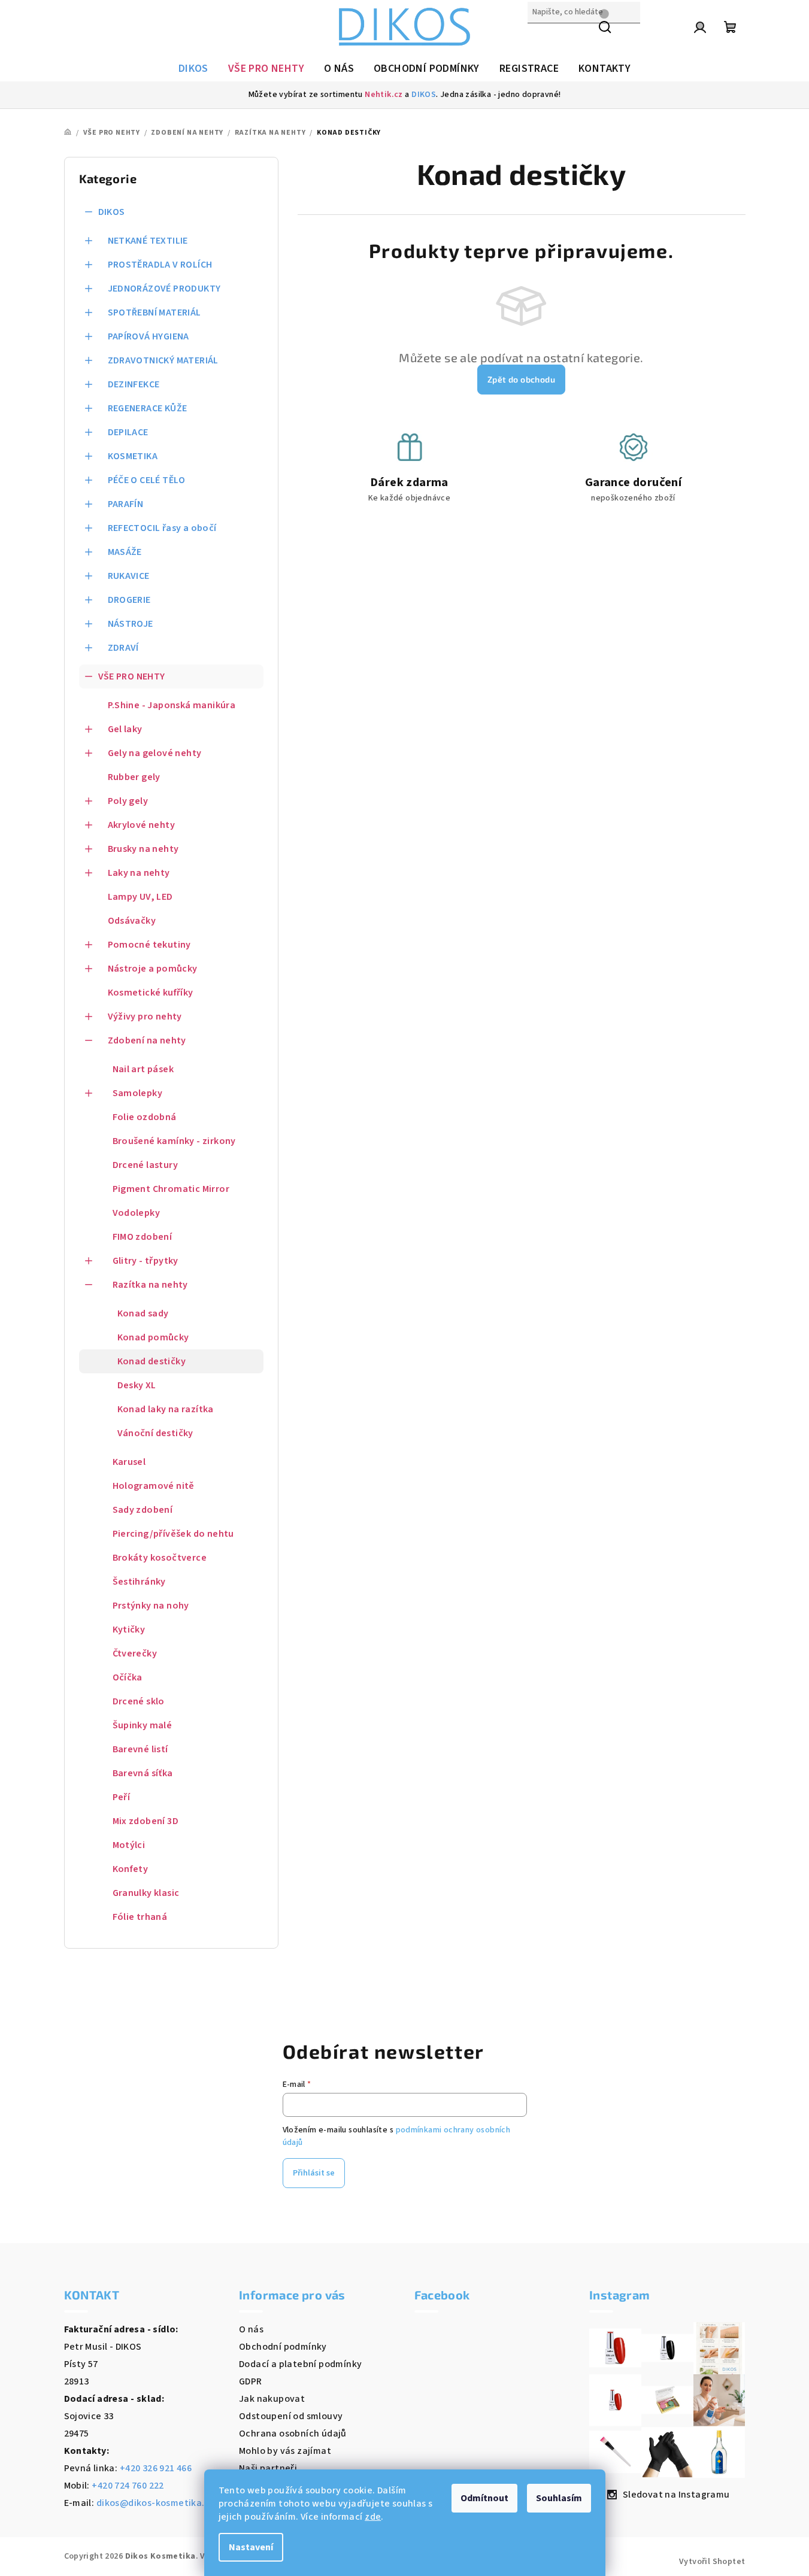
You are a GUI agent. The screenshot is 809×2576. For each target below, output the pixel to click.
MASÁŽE (125, 552)
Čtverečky (135, 1653)
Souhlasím (559, 2498)
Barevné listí (140, 1749)
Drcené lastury (146, 1165)
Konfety (131, 1869)
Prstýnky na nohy (151, 1606)
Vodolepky (137, 1213)
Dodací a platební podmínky (300, 2364)
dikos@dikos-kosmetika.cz (156, 2503)
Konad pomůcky (153, 1337)
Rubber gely (134, 777)
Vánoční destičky (155, 1433)
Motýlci (129, 1845)
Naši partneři (268, 2468)
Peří (122, 1797)
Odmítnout (484, 2498)
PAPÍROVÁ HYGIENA (149, 336)
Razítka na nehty (150, 1285)
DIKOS (424, 95)
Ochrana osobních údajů (293, 2434)
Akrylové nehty (142, 825)
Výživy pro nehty (145, 1017)
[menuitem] (193, 69)
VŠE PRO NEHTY (132, 676)
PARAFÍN (126, 504)
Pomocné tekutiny (149, 945)
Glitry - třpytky (146, 1261)
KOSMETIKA (133, 456)
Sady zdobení (143, 1510)
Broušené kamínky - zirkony (174, 1141)
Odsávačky (132, 921)
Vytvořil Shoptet (712, 2562)
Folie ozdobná (145, 1117)
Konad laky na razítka (166, 1409)
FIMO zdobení (143, 1237)
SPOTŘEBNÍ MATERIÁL (154, 312)
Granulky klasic (146, 1893)
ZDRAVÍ (123, 648)
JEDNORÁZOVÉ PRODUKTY (164, 289)
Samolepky (138, 1093)
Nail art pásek (143, 1069)
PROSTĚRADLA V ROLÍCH (160, 265)
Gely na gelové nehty (155, 753)
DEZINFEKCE (134, 384)
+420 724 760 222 (128, 2486)
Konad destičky (152, 1361)
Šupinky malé (143, 1725)
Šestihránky (139, 1582)
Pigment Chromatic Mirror (171, 1189)
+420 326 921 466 (156, 2468)
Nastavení (251, 2547)
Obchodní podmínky (283, 2347)
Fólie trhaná (140, 1917)
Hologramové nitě (154, 1486)
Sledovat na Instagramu (676, 2495)
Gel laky (125, 729)
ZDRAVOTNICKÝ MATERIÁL (163, 360)
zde (373, 2517)
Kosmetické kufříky (151, 993)
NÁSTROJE (131, 624)
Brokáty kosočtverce (160, 1558)
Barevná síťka (143, 1773)
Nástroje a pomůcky (153, 969)
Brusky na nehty (143, 849)
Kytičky (129, 1630)
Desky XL (137, 1385)
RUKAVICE (129, 576)
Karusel (129, 1462)
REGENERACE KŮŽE (148, 408)
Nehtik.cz (384, 95)
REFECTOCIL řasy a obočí (162, 528)
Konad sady (143, 1313)
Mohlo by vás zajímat (285, 2451)
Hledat (543, 38)
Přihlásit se (314, 2173)
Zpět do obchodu (521, 379)
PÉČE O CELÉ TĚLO (147, 480)
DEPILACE (128, 432)
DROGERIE (129, 600)
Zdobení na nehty (147, 1040)
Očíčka (128, 1677)
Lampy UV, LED (140, 897)
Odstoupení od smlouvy (291, 2416)
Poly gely (128, 801)
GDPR (251, 2381)
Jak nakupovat (272, 2399)
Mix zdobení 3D (146, 1821)
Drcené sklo (139, 1701)
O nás (251, 2329)
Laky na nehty (139, 873)
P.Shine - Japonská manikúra (172, 705)
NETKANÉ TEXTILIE (148, 241)
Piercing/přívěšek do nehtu (173, 1534)
